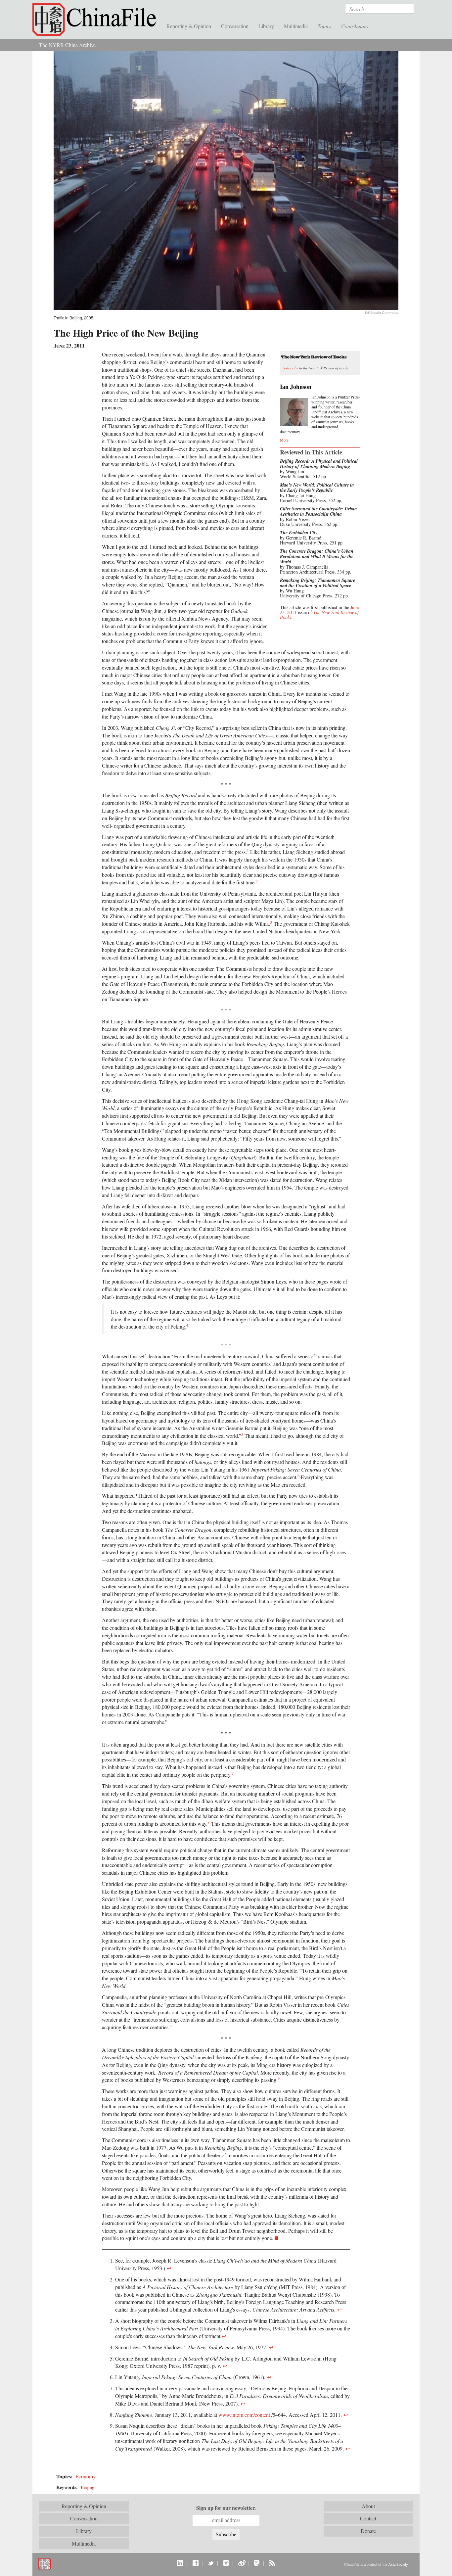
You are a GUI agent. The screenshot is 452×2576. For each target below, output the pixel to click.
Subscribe (291, 368)
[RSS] (272, 2563)
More (284, 440)
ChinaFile (97, 20)
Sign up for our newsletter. (226, 2508)
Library (266, 26)
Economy (86, 2476)
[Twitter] (211, 2563)
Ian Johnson (296, 387)
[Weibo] (241, 2563)
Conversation (235, 26)
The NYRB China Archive (67, 45)
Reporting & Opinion (189, 26)
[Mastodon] (257, 2563)
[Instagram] (226, 2563)
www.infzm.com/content (244, 2415)
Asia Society (398, 2564)
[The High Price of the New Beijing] (226, 180)
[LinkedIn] (180, 2563)
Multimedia (296, 26)
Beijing (88, 2487)
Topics (324, 26)
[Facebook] (195, 2563)
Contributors (355, 26)
